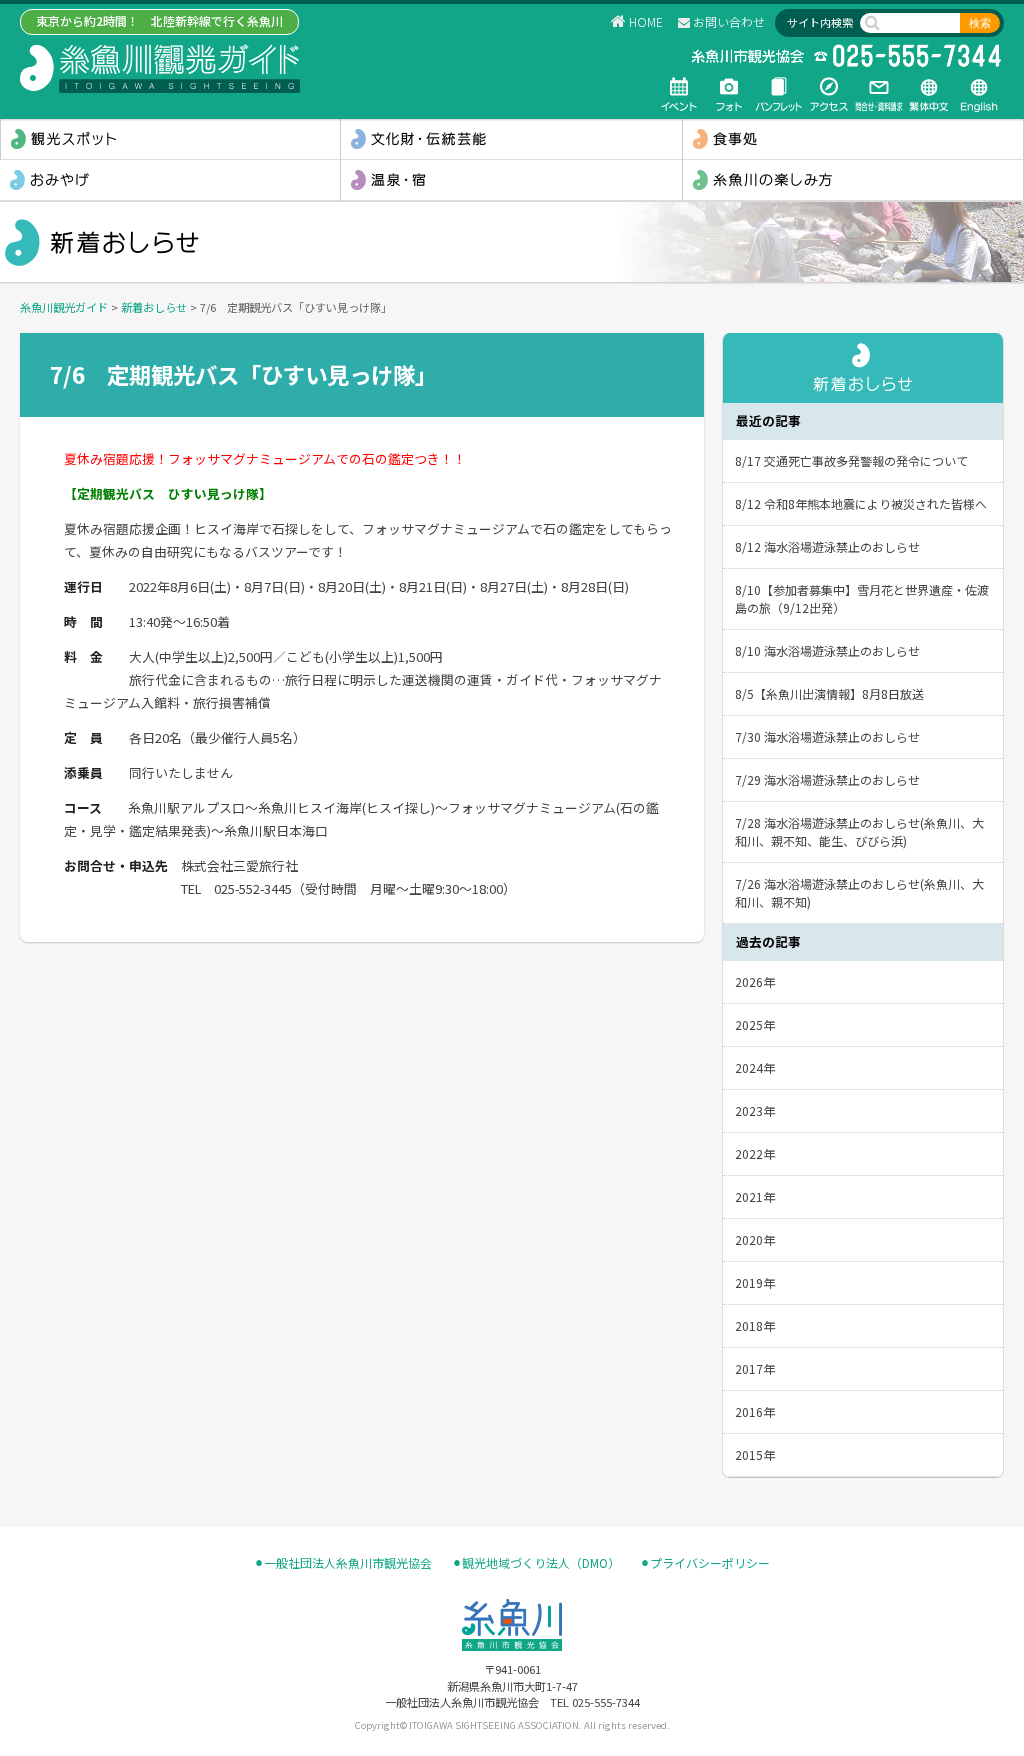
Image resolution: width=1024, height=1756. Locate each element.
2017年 (755, 1368)
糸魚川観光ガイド (64, 307)
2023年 (755, 1110)
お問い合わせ (729, 21)
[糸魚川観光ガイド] (160, 68)
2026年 (755, 981)
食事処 (853, 139)
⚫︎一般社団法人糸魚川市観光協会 (343, 1563)
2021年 (755, 1196)
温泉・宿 (511, 180)
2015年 (755, 1454)
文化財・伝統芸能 (511, 139)
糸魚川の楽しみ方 (853, 180)
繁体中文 (929, 94)
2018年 (755, 1325)
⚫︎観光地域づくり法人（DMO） (536, 1563)
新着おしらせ (154, 307)
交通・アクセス (829, 94)
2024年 (755, 1067)
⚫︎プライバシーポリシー (705, 1563)
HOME (646, 21)
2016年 (755, 1411)
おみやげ (170, 180)
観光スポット (170, 139)
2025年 (755, 1024)
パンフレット (779, 94)
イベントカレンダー (679, 94)
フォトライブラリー (729, 94)
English (979, 94)
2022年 (755, 1153)
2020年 (755, 1239)
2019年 (755, 1282)
